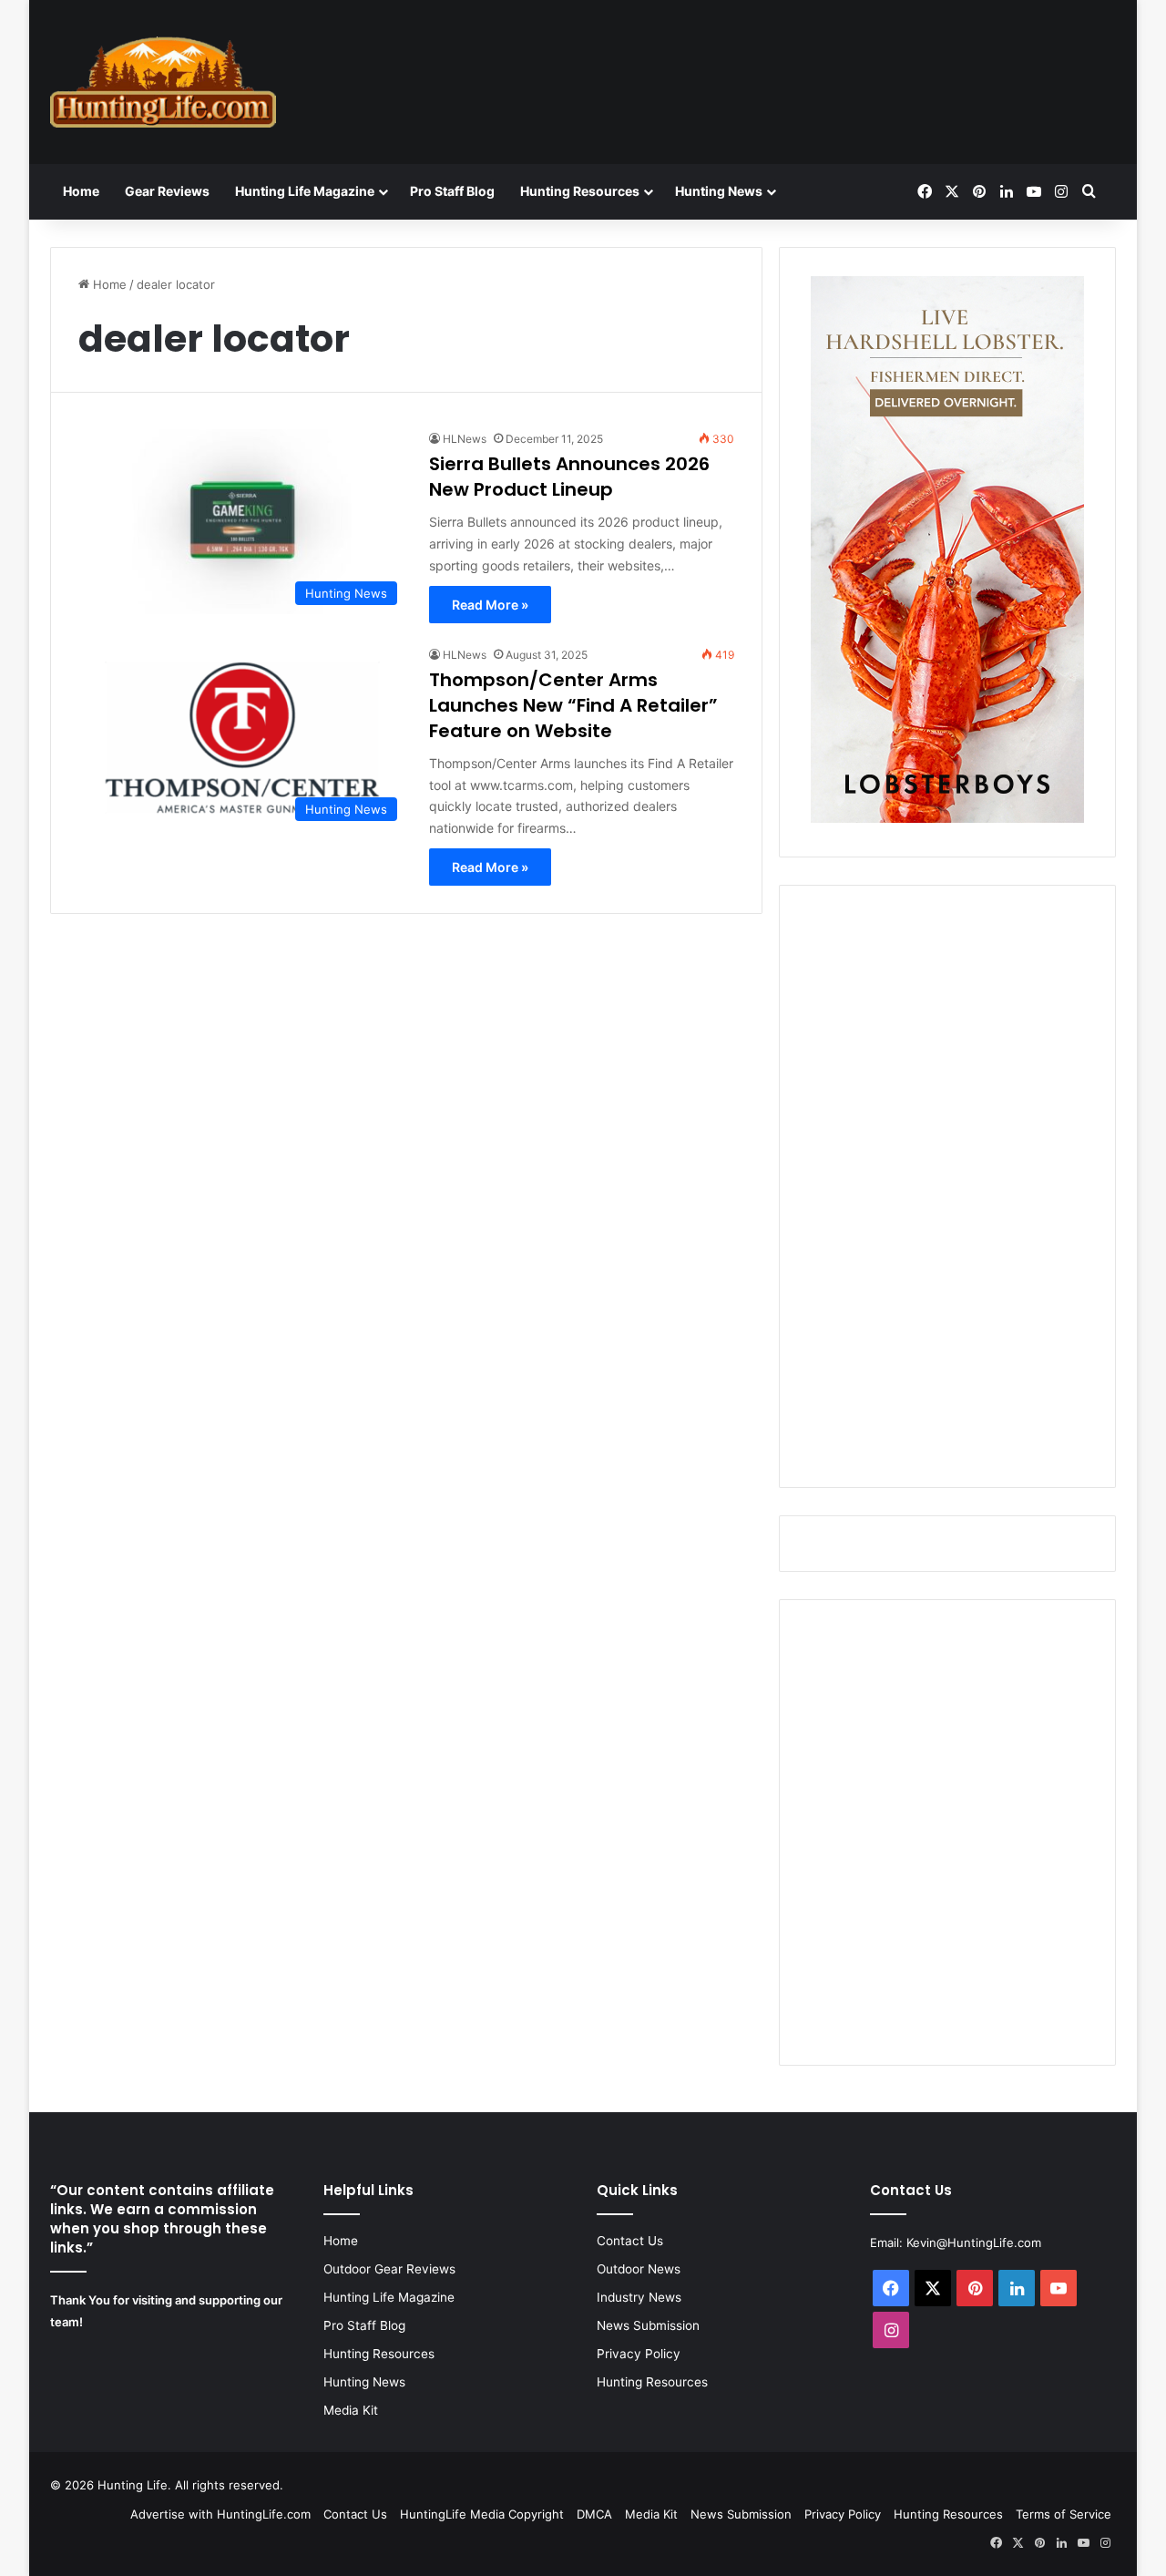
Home (81, 191)
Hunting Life (133, 2485)
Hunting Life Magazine (305, 191)
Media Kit (351, 2410)
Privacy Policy (639, 2354)
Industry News (639, 2297)
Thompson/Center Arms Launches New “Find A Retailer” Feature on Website (573, 705)
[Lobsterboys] (947, 818)
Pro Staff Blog (452, 191)
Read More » (490, 605)
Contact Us (630, 2241)
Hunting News (719, 191)
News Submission (648, 2325)
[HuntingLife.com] (163, 82)
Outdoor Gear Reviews (389, 2269)
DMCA (594, 2514)
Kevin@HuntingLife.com (974, 2242)
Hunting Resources (580, 191)
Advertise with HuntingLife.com (220, 2514)
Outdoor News (639, 2269)
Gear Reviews (167, 191)
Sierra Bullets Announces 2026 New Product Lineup (569, 477)
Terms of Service (1064, 2514)
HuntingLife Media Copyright (482, 2514)
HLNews (465, 439)
